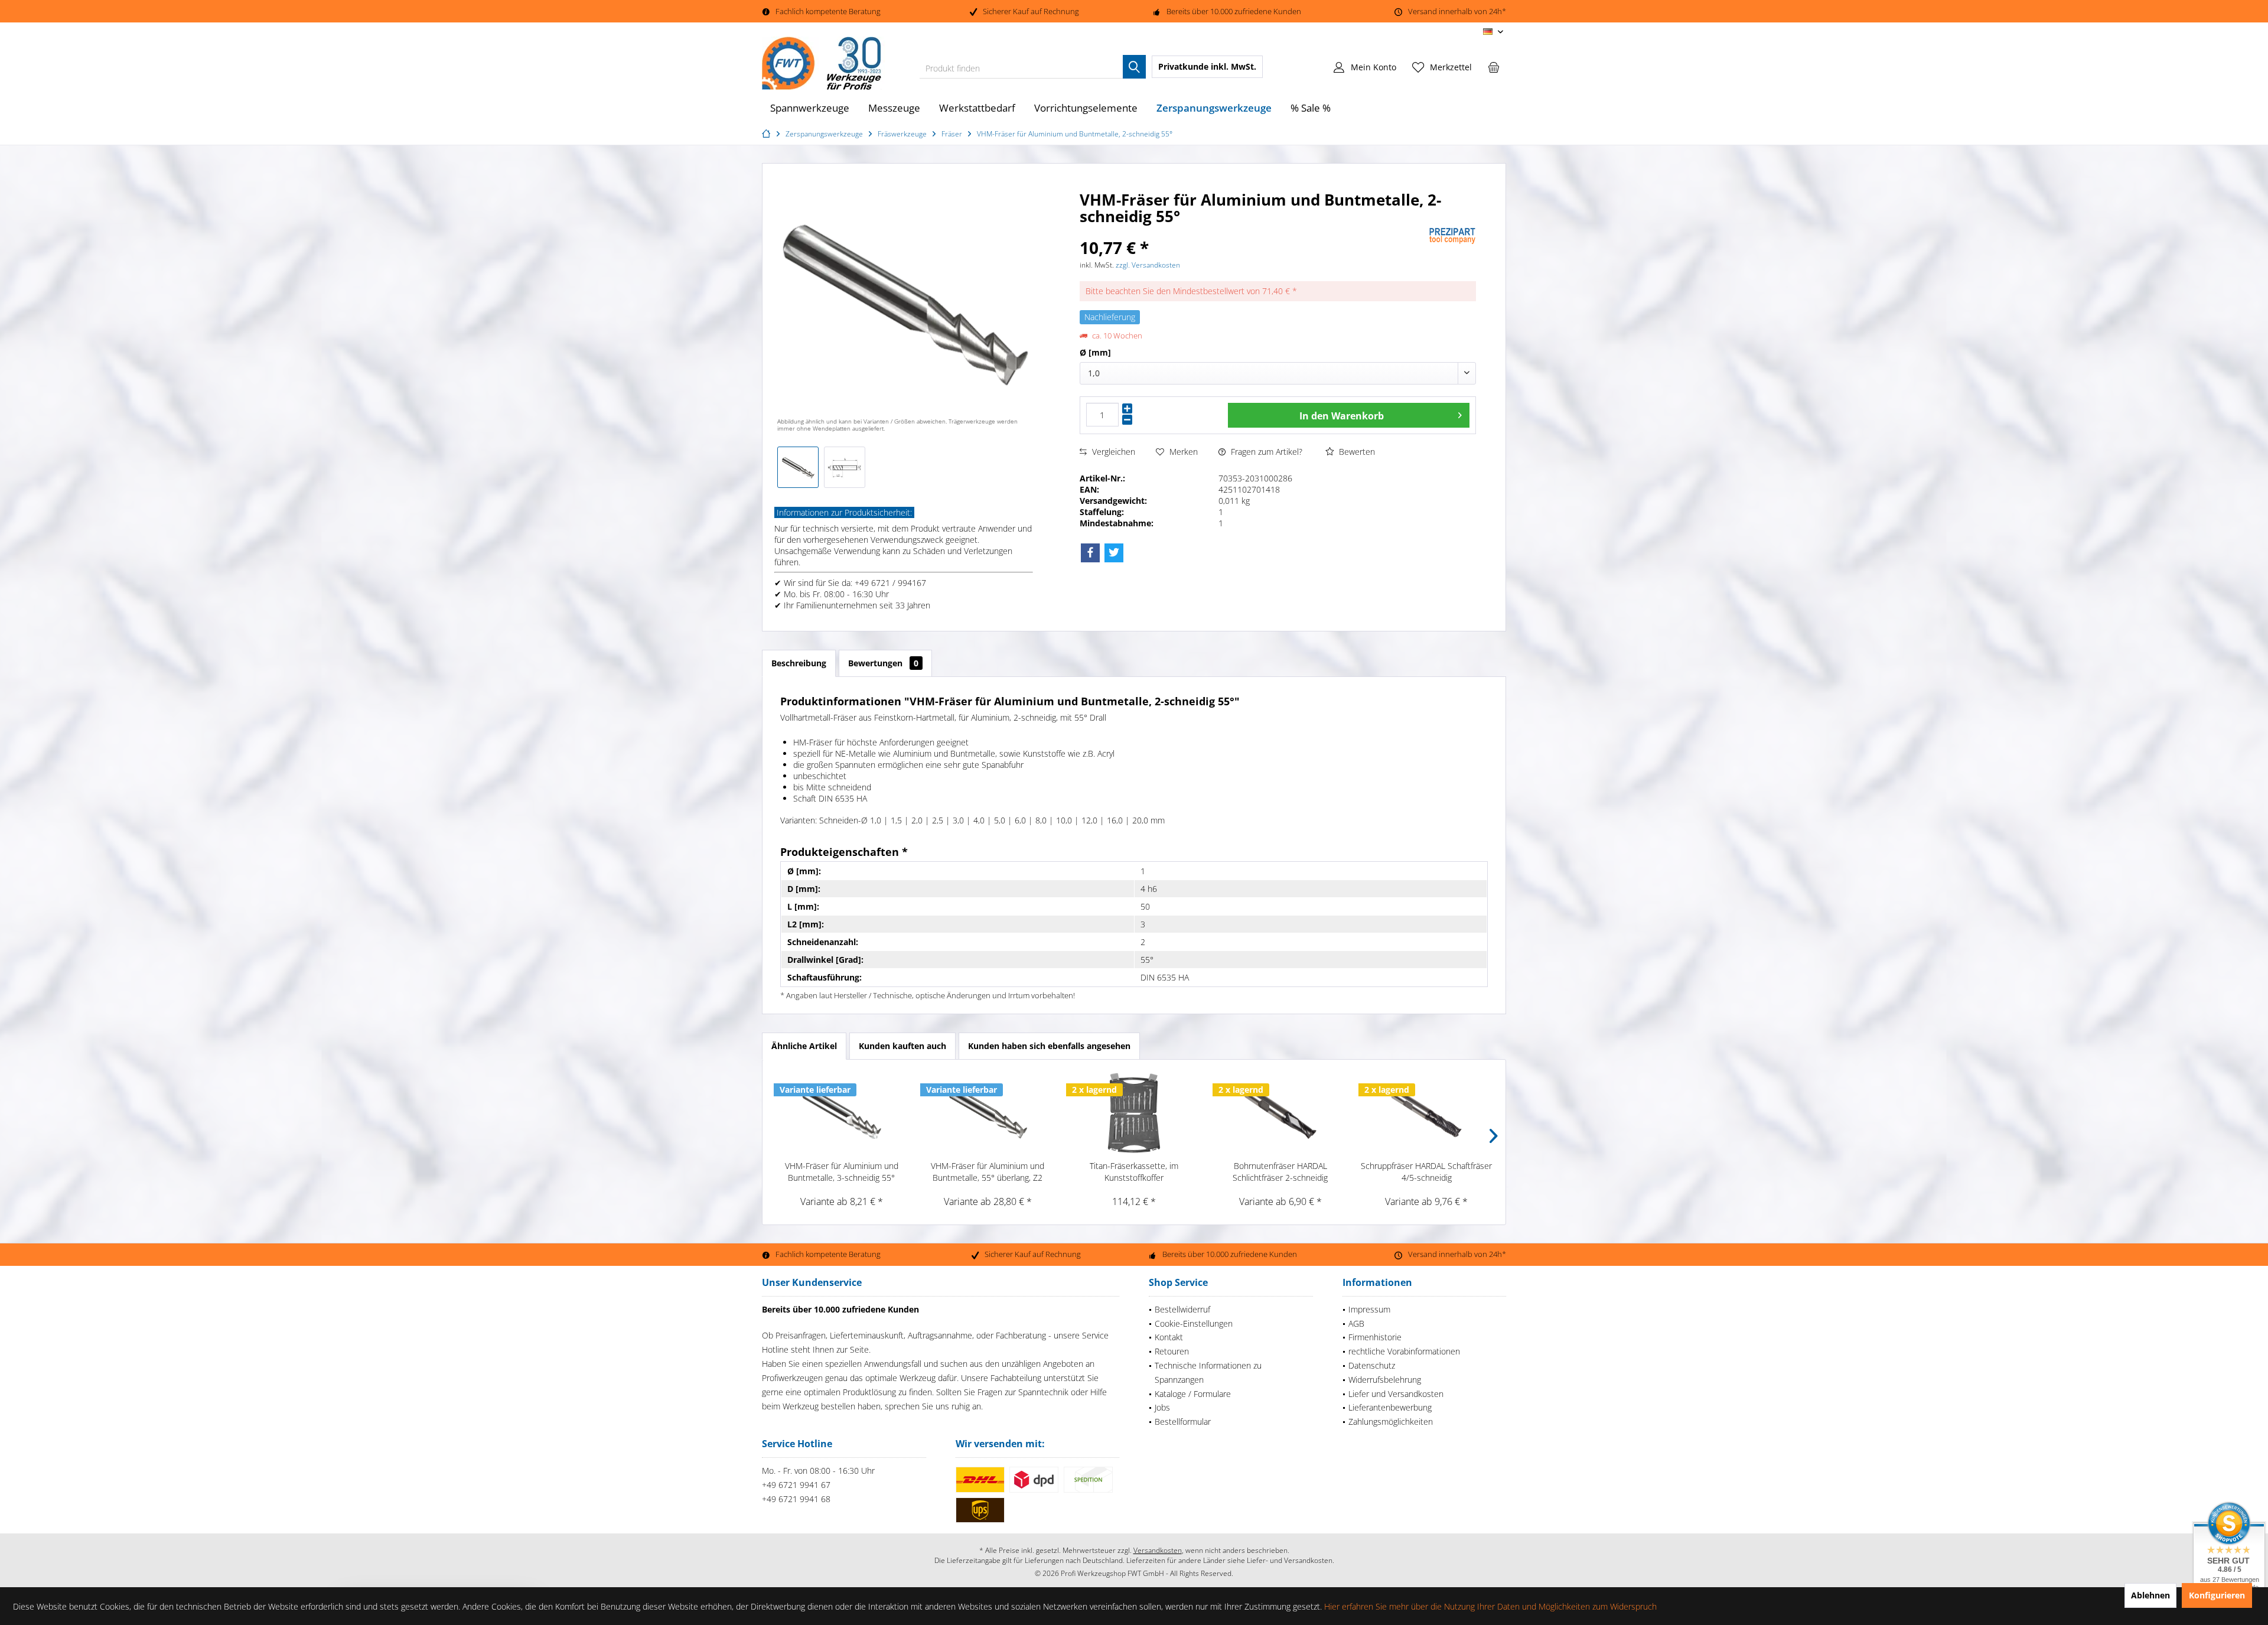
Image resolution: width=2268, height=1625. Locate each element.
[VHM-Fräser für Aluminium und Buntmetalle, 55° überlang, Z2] (988, 1113)
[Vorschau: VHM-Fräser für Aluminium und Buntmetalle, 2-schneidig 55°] (798, 467)
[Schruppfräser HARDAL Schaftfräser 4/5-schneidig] (1426, 1113)
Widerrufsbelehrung (1385, 1380)
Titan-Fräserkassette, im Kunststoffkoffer (1134, 1172)
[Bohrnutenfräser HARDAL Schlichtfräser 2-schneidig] (1280, 1113)
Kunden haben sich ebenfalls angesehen (1049, 1046)
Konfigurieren (2217, 1595)
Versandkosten (1158, 1550)
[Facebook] (1090, 553)
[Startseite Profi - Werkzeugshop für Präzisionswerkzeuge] (768, 134)
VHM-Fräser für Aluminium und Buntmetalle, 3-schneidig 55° (842, 1172)
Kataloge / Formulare (1193, 1394)
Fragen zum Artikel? (1265, 452)
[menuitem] (1494, 67)
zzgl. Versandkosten (1148, 265)
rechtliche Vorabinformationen (1404, 1351)
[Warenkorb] (1494, 67)
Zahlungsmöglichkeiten (1391, 1422)
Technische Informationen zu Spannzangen (1208, 1372)
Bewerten (1356, 452)
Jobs (1162, 1407)
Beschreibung (799, 663)
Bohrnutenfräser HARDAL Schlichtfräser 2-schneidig (1280, 1172)
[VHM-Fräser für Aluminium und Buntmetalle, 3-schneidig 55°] (842, 1113)
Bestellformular (1183, 1422)
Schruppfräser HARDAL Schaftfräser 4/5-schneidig (1426, 1172)
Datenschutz (1372, 1365)
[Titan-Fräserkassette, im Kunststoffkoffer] (1134, 1113)
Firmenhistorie (1375, 1337)
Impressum (1369, 1309)
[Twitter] (1114, 553)
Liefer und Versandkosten (1396, 1394)
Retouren (1172, 1351)
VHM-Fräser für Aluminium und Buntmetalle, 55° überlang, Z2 (988, 1172)
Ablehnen (2150, 1595)
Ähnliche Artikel (804, 1046)
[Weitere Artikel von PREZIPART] (1452, 236)
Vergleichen (1112, 452)
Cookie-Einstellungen (1194, 1323)
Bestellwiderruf (1182, 1309)
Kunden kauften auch (902, 1046)
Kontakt (1169, 1337)
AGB (1356, 1323)
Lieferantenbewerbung (1390, 1407)
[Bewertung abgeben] (1253, 232)
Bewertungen (883, 663)
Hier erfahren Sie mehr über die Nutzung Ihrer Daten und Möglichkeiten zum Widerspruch (1490, 1606)
